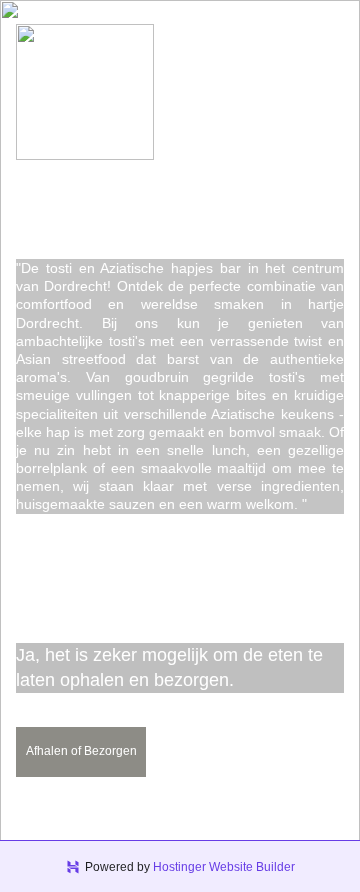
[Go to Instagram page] (180, 203)
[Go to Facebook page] (125, 203)
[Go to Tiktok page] (234, 203)
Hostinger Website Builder (224, 867)
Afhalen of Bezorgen (81, 751)
